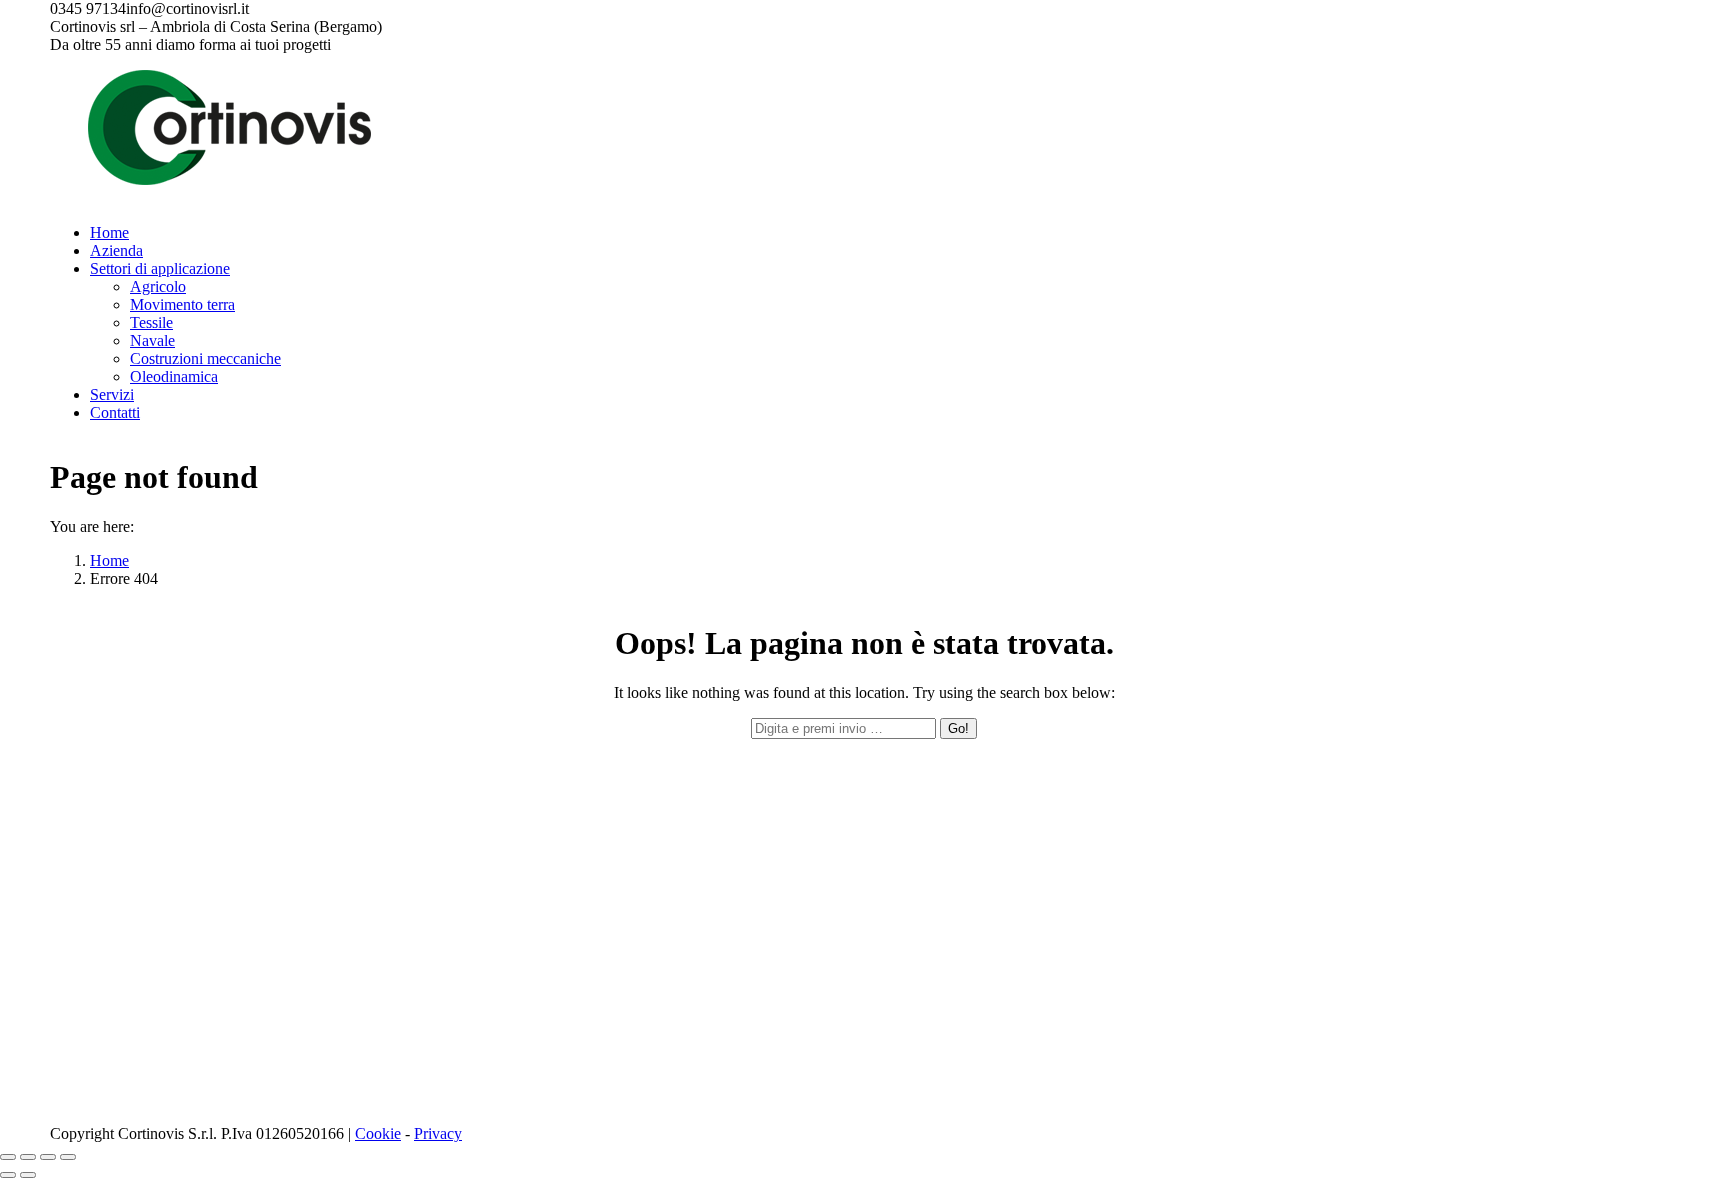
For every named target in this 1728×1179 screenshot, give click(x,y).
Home (109, 560)
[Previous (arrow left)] (8, 1175)
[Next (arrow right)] (28, 1175)
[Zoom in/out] (68, 1157)
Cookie (378, 1133)
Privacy (438, 1133)
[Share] (28, 1157)
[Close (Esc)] (8, 1157)
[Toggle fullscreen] (48, 1157)
